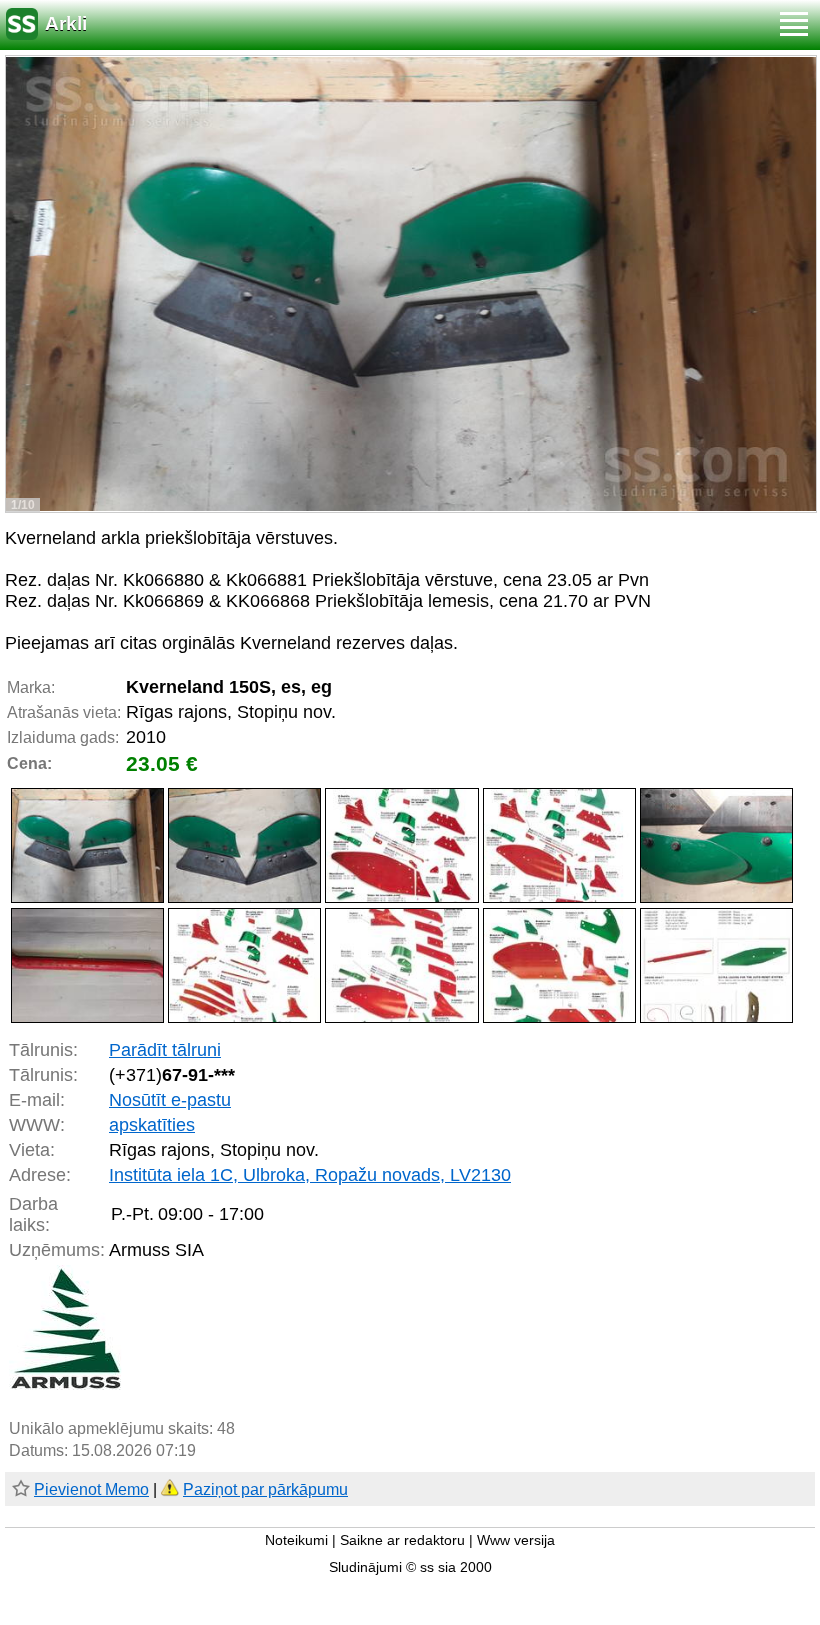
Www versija (516, 1540)
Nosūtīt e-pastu (170, 1100)
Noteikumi (296, 1540)
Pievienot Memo (91, 1489)
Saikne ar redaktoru (402, 1540)
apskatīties (152, 1125)
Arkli (66, 23)
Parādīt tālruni (165, 1050)
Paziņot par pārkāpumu (265, 1489)
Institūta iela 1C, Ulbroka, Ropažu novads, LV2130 (310, 1175)
